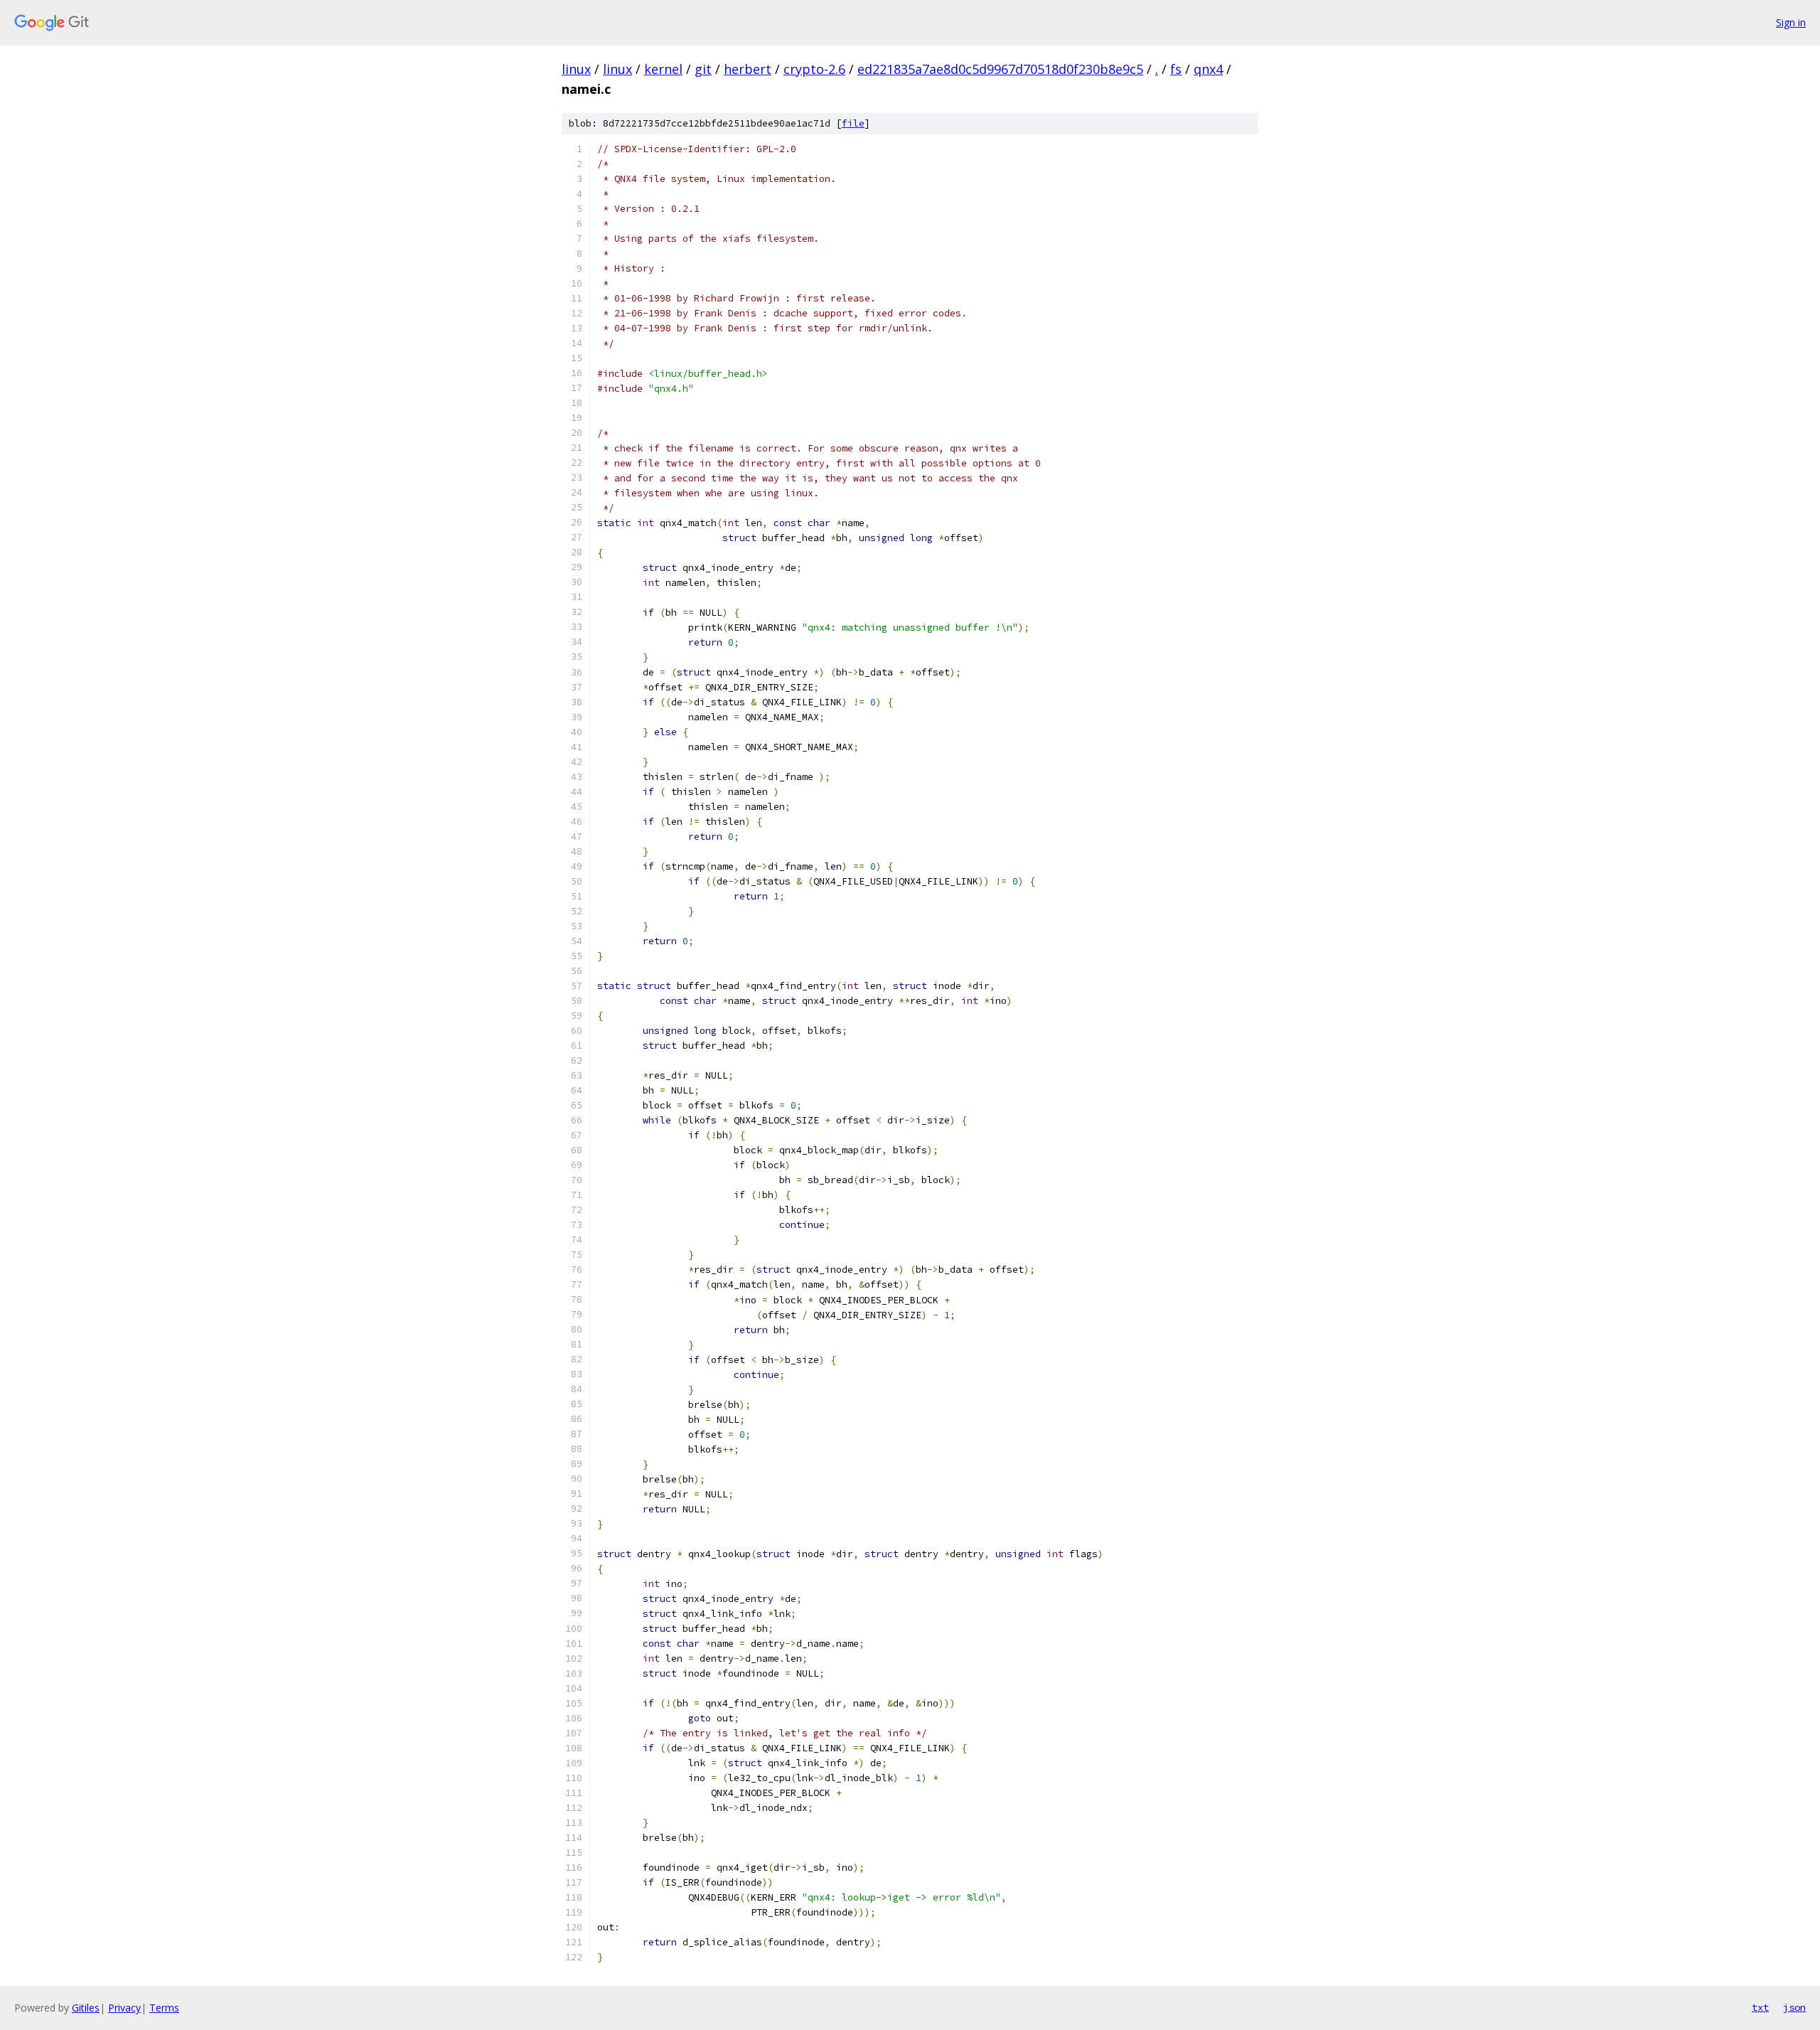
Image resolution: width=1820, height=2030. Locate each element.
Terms (164, 2008)
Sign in (1791, 22)
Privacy (124, 2008)
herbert (748, 69)
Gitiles (86, 2008)
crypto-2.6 (814, 69)
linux (576, 69)
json (1794, 2007)
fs (1176, 69)
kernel (663, 69)
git (703, 69)
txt (1760, 2007)
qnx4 (1208, 69)
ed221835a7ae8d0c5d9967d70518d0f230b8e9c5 (1000, 69)
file (853, 123)
